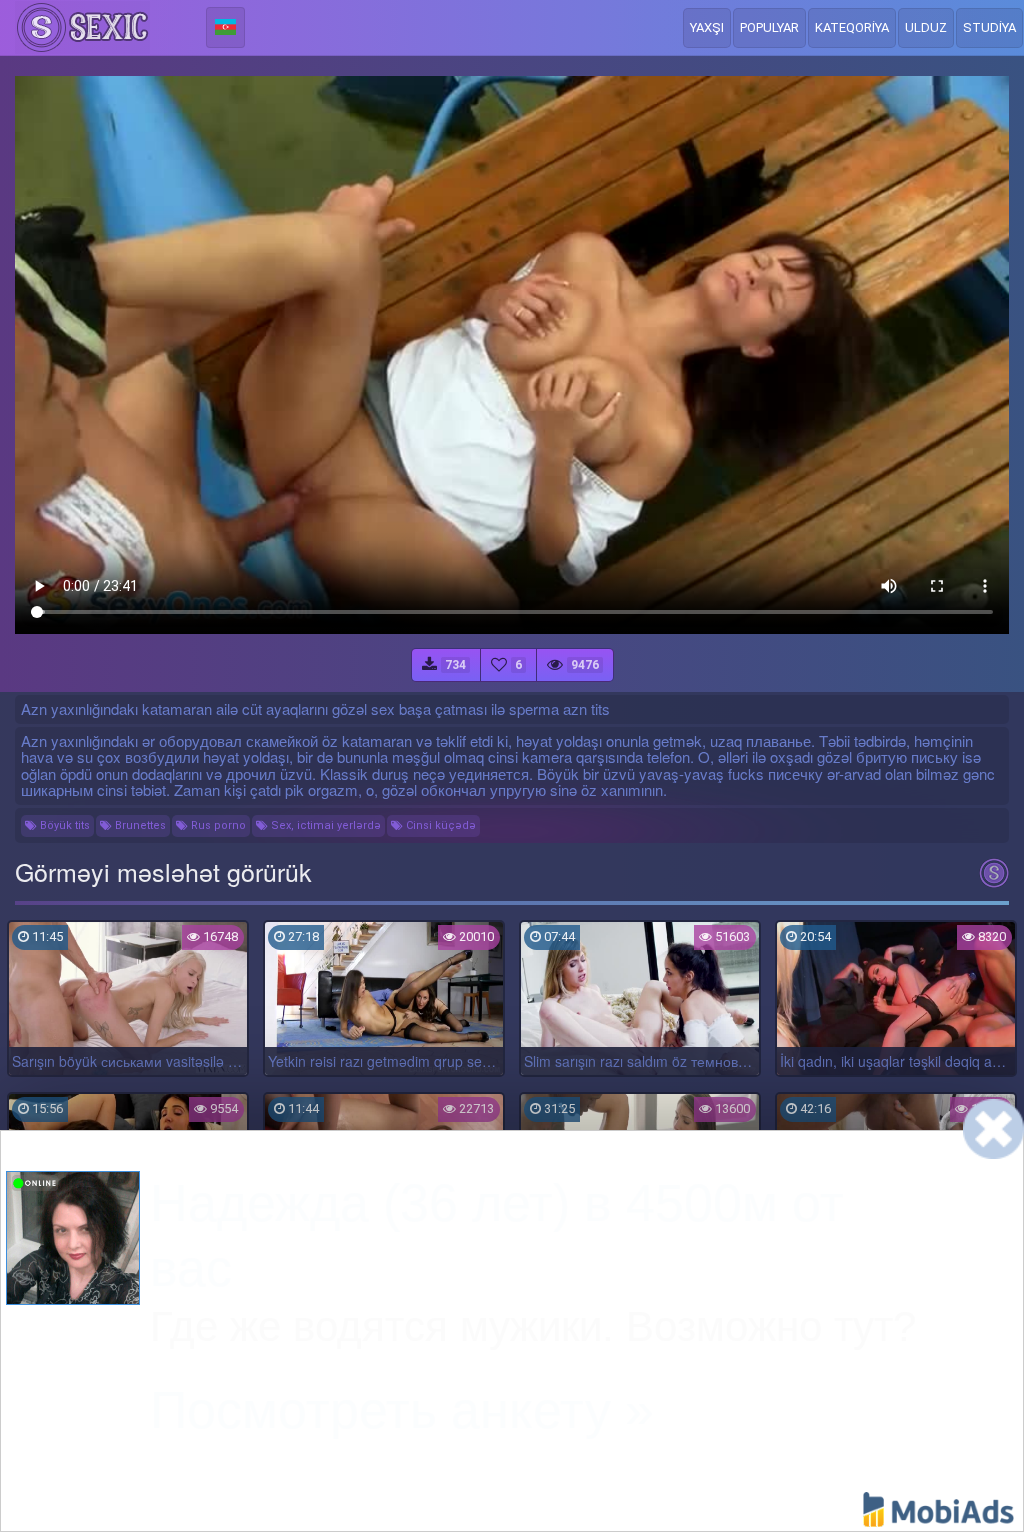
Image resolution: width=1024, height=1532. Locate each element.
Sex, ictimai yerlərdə (324, 825)
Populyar (769, 27)
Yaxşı (707, 27)
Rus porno (217, 825)
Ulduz (926, 27)
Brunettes (139, 825)
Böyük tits (63, 825)
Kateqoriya (852, 27)
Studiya (989, 27)
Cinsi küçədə (439, 825)
